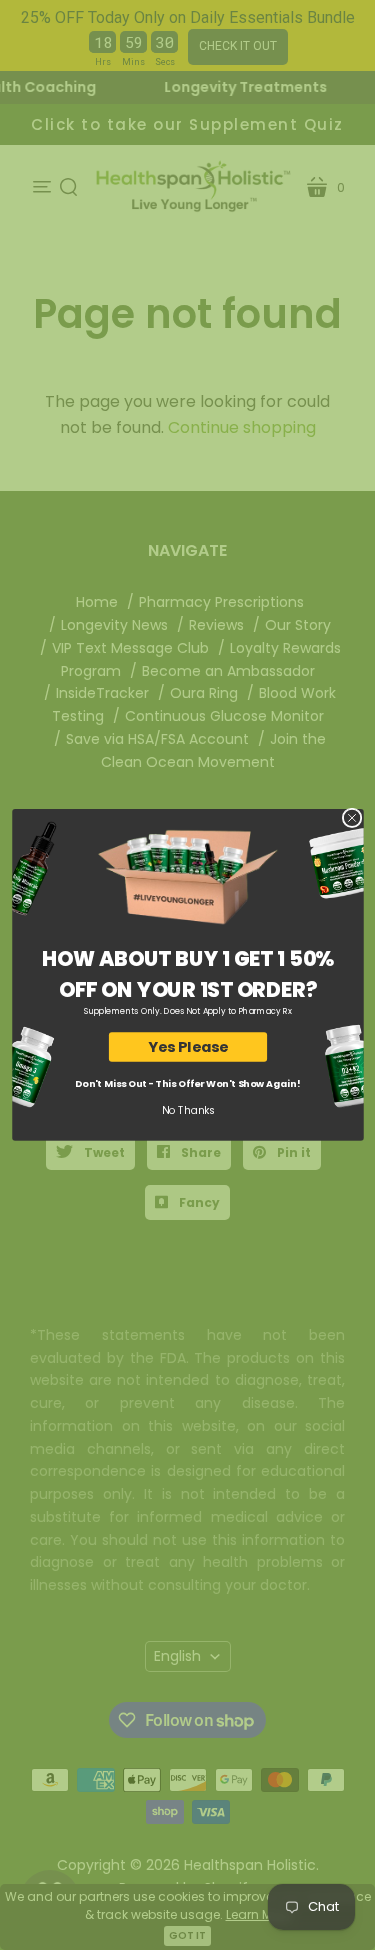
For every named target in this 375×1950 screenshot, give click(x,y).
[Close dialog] (352, 818)
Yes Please (187, 1047)
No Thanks (187, 1111)
